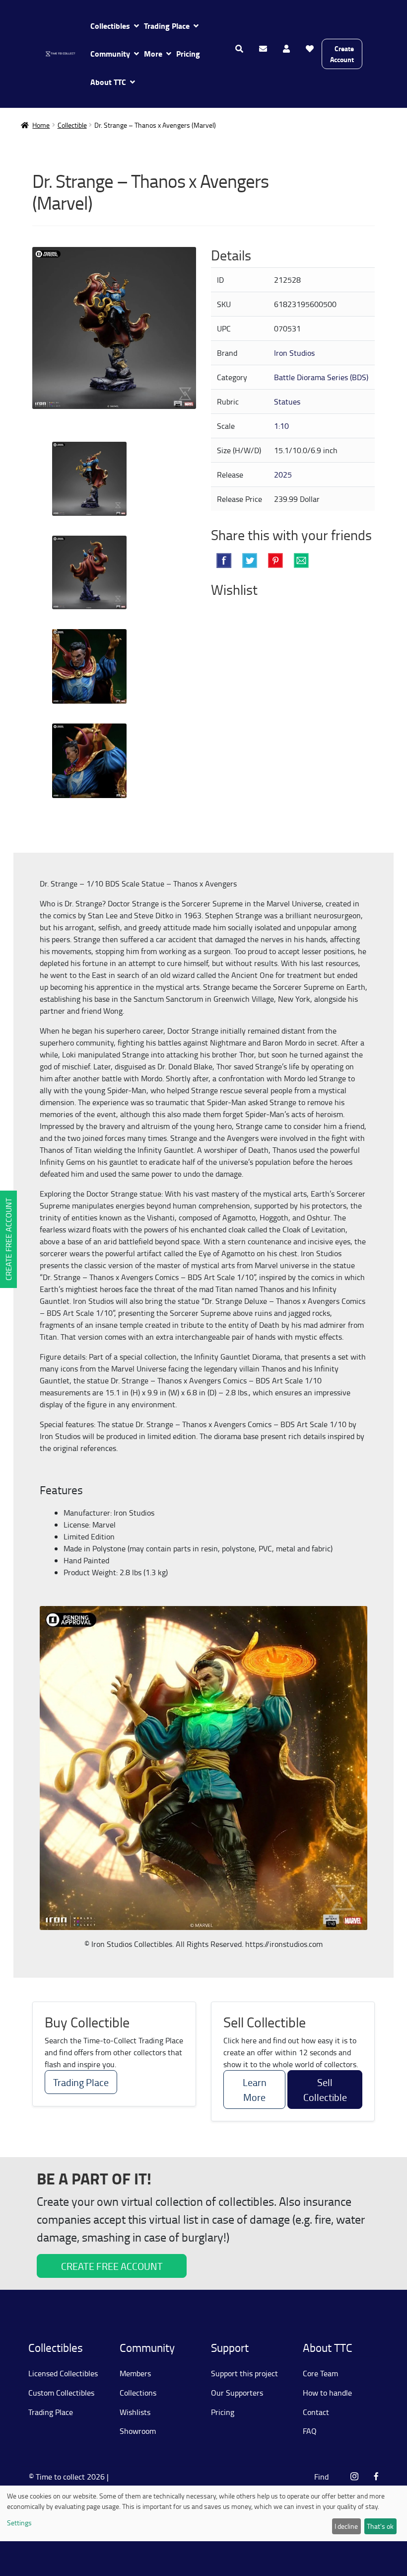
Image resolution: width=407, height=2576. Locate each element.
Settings (19, 2523)
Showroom (138, 2431)
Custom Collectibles (61, 2393)
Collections (138, 2393)
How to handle (327, 2393)
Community (110, 53)
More (153, 53)
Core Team (320, 2373)
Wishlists (135, 2412)
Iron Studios (294, 353)
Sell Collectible (325, 2090)
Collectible (72, 125)
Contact (316, 2412)
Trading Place (167, 26)
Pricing (188, 53)
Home (41, 125)
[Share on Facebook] (224, 561)
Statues (287, 402)
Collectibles (110, 26)
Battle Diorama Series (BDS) (321, 377)
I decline (346, 2526)
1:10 (281, 426)
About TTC (108, 82)
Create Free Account (8, 1239)
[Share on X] (250, 561)
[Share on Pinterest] (275, 561)
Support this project (244, 2373)
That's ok (380, 2526)
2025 (283, 475)
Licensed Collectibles (63, 2373)
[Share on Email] (301, 561)
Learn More (255, 2090)
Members (135, 2373)
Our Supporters (237, 2393)
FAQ (310, 2431)
